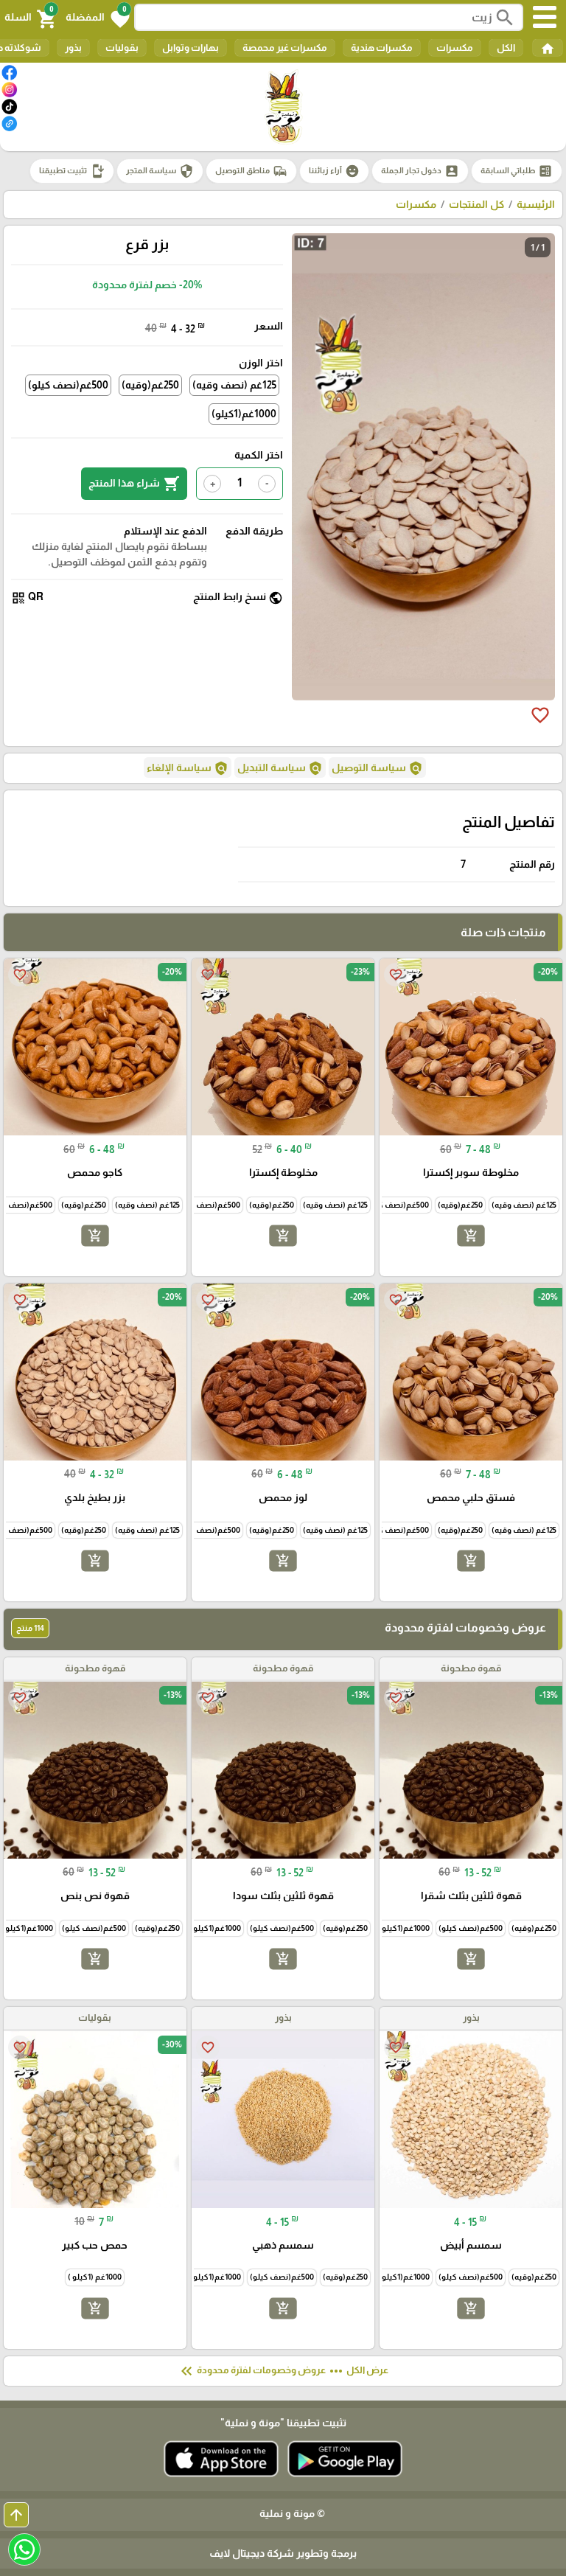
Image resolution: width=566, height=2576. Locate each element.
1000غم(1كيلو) (244, 414)
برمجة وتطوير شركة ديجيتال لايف (283, 2553)
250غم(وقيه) (150, 385)
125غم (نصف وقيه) (234, 385)
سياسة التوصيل (377, 768)
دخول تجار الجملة (420, 171)
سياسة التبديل (280, 768)
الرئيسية (536, 204)
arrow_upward (16, 2515)
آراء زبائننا (334, 171)
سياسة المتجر (160, 171)
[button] (98, 18)
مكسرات (455, 48)
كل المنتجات (476, 204)
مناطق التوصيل (251, 171)
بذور (73, 48)
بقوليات (122, 48)
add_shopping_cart (471, 1236)
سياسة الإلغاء (188, 768)
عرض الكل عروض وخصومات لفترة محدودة (283, 2371)
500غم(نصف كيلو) (68, 385)
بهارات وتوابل (191, 48)
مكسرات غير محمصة (285, 48)
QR (27, 598)
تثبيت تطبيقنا (72, 171)
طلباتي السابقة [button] (517, 171)
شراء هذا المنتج (134, 484)
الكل (506, 48)
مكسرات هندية (382, 48)
